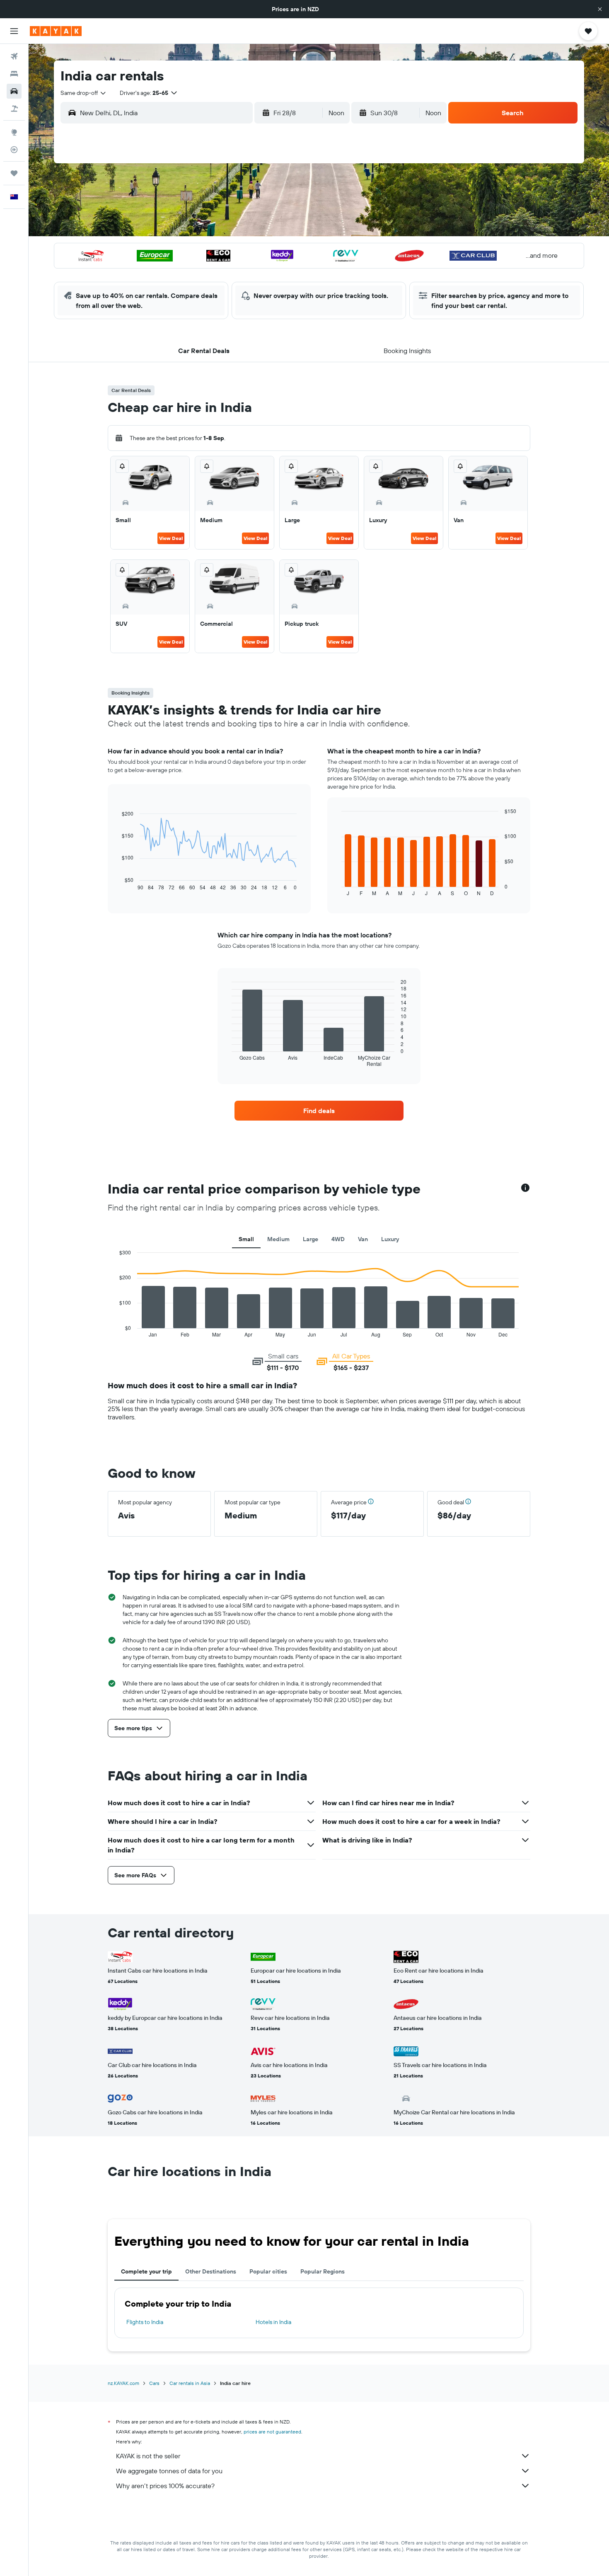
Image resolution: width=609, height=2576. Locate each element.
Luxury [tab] (390, 1239)
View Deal (171, 538)
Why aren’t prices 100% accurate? (165, 2486)
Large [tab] (311, 1239)
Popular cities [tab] (268, 2271)
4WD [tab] (338, 1239)
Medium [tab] (278, 1239)
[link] (319, 1111)
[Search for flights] (14, 56)
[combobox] (84, 93)
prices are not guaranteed (272, 2432)
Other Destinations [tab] (211, 2271)
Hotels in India (273, 2322)
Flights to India (145, 2322)
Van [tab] (363, 1239)
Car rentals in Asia (190, 2383)
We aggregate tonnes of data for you (169, 2471)
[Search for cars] (14, 91)
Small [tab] (246, 1239)
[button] (600, 9)
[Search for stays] (14, 74)
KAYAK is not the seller (148, 2456)
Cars (154, 2383)
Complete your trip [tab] (146, 2271)
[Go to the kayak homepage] (56, 31)
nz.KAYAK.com (123, 2383)
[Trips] (14, 173)
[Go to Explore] (14, 132)
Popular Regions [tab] (323, 2271)
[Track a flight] (14, 150)
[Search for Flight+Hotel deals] (14, 109)
